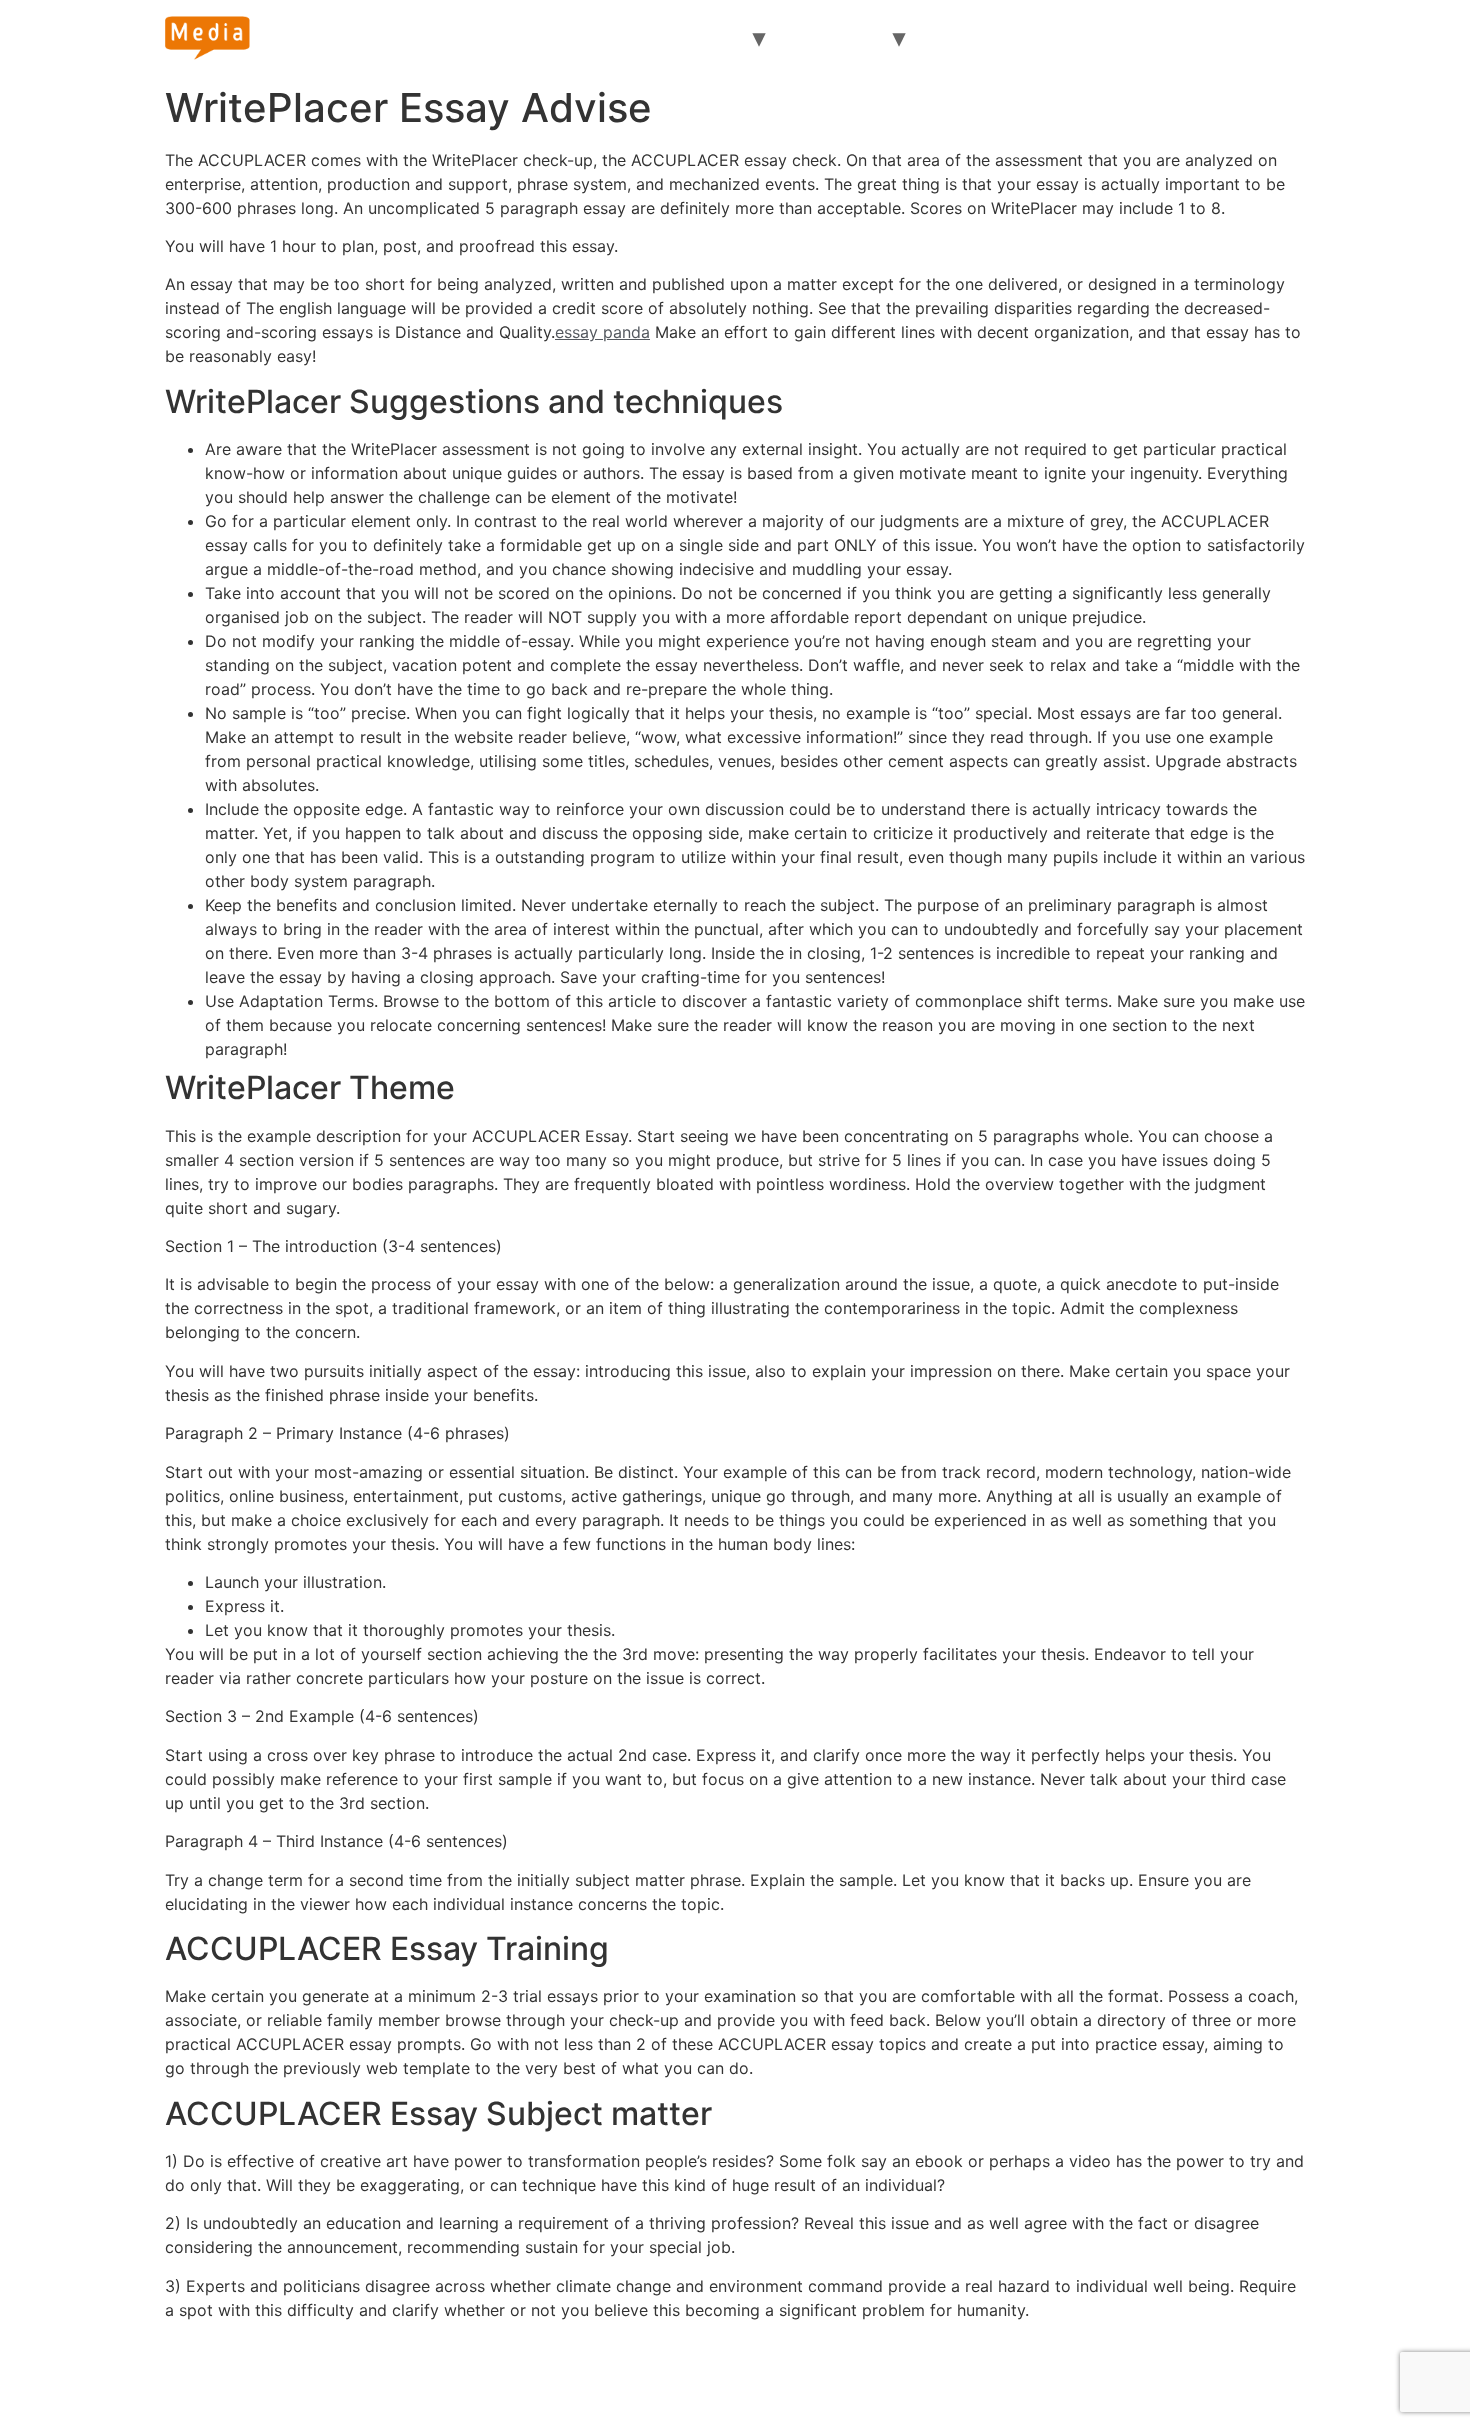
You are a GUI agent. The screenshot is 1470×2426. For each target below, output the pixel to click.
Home (538, 38)
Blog (1112, 2369)
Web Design (516, 2369)
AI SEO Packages (1001, 38)
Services (704, 38)
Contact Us (1202, 2369)
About (616, 38)
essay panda (602, 332)
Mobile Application (834, 2369)
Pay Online (836, 38)
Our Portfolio (1147, 38)
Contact (1259, 38)
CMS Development (662, 2369)
